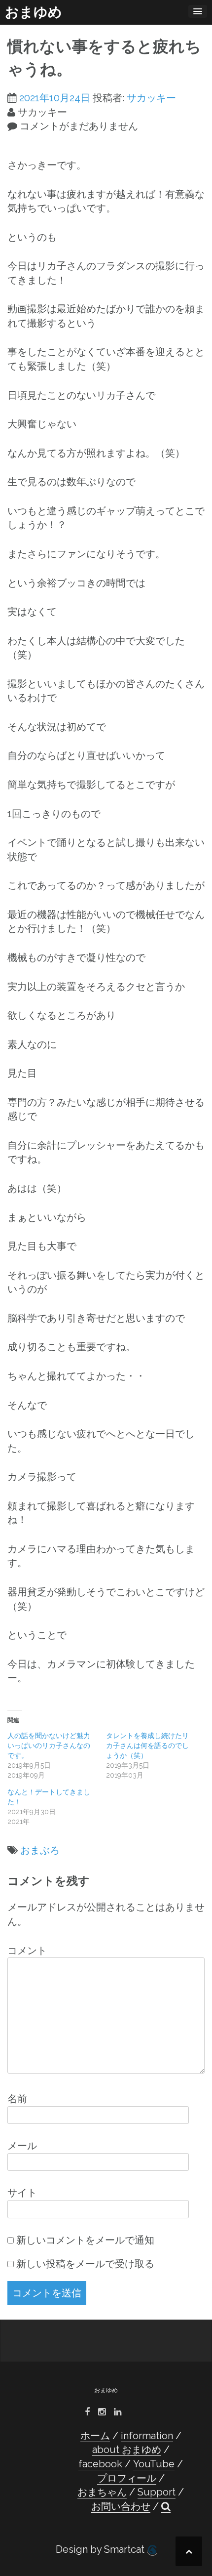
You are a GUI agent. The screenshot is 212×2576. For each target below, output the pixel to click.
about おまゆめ (127, 2450)
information (147, 2436)
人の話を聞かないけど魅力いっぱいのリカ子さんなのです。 (49, 1745)
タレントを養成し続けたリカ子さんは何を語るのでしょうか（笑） (147, 1745)
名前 (17, 2099)
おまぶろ (40, 1850)
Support (157, 2492)
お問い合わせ (121, 2506)
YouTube (154, 2464)
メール (22, 2146)
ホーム (95, 2436)
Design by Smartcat (101, 2549)
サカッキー (151, 98)
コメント (27, 1951)
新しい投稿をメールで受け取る (85, 2264)
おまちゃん (102, 2492)
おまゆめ (34, 12)
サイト (22, 2193)
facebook (100, 2464)
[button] (166, 2507)
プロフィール (127, 2478)
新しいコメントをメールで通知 (85, 2240)
